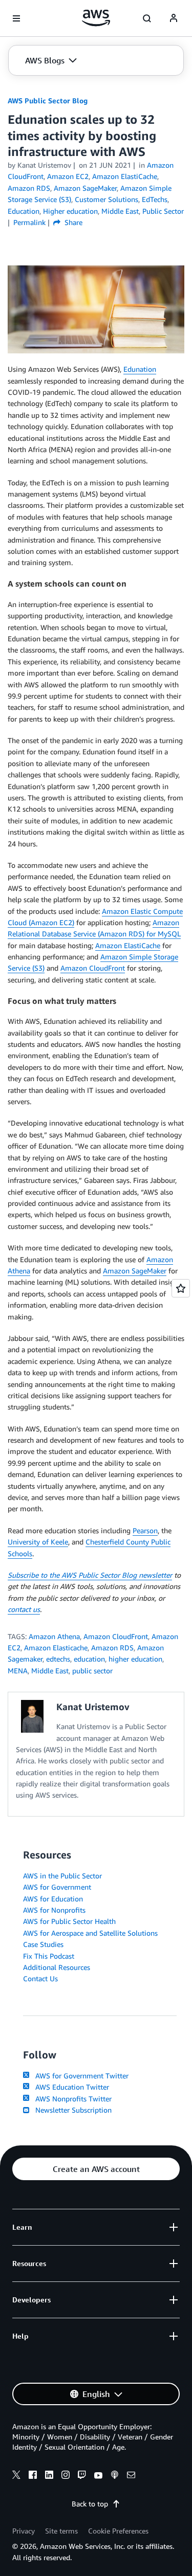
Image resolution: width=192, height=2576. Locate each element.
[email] (131, 2476)
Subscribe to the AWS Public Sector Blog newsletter (90, 1575)
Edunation (140, 369)
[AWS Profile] (174, 18)
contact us (24, 1609)
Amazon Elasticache (56, 1648)
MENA (18, 1671)
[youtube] (98, 2476)
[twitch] (82, 2476)
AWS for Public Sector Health (69, 1921)
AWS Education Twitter (70, 2087)
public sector (92, 1671)
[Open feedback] (181, 1288)
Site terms (61, 2531)
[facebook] (33, 2476)
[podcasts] (115, 2476)
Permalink (29, 222)
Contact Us (40, 1978)
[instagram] (66, 2476)
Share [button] (72, 222)
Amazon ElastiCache (128, 945)
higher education (135, 1659)
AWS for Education (53, 1899)
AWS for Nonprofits (54, 1910)
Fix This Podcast (49, 1956)
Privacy (24, 2531)
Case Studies (43, 1944)
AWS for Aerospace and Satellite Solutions (90, 1933)
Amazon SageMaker (135, 1271)
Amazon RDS (112, 1648)
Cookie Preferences (118, 2531)
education (89, 1659)
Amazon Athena (54, 1636)
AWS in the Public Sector (62, 1876)
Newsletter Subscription (71, 2110)
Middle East (50, 1671)
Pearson (145, 1530)
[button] (51, 60)
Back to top (90, 2504)
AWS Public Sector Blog (48, 100)
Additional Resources (57, 1967)
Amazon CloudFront (93, 968)
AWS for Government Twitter (80, 2076)
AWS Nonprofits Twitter (71, 2099)
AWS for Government (57, 1887)
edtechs (58, 1659)
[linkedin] (49, 2476)
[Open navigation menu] (16, 18)
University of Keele (38, 1542)
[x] (16, 2476)
